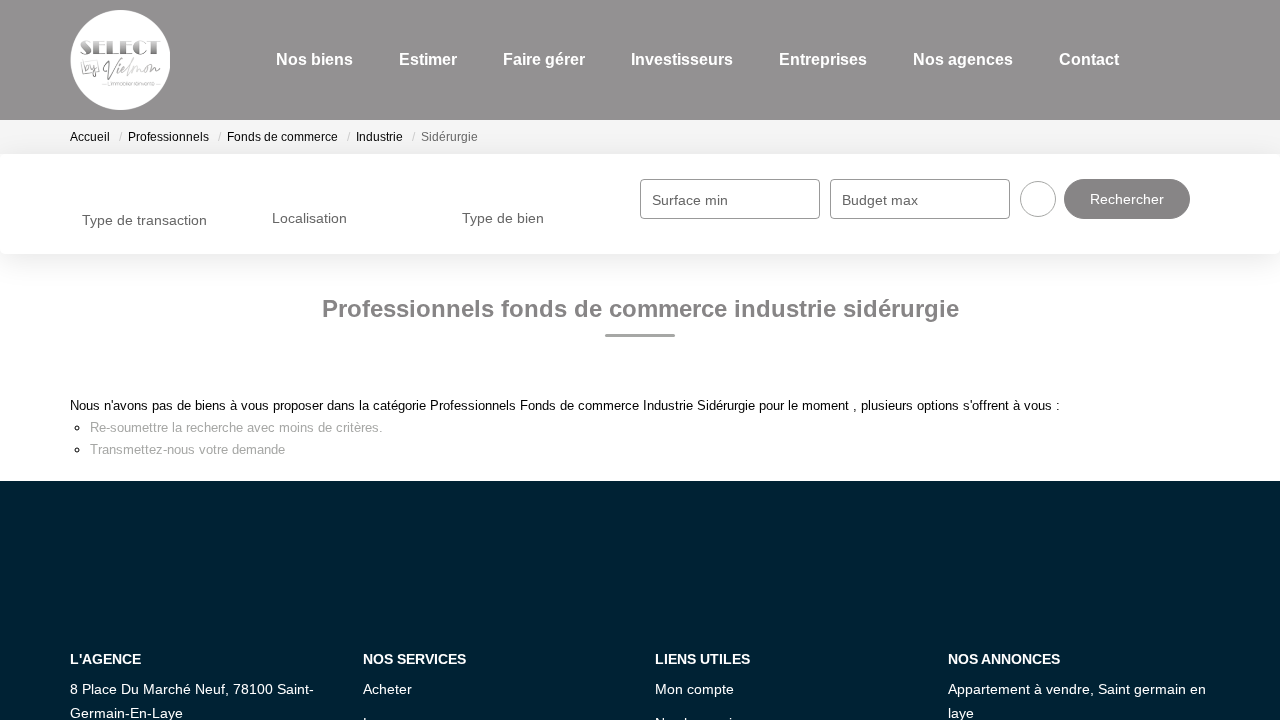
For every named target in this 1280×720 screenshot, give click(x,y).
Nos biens (306, 59)
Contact (1081, 59)
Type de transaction (144, 220)
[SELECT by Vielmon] (120, 60)
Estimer (420, 59)
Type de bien (503, 218)
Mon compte (694, 689)
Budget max (880, 200)
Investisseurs (674, 59)
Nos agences (955, 59)
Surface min (690, 200)
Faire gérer (536, 59)
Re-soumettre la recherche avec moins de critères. (236, 427)
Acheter (387, 689)
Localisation (309, 218)
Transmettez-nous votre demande (187, 449)
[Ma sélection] (1163, 59)
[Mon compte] (1193, 59)
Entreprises (815, 59)
